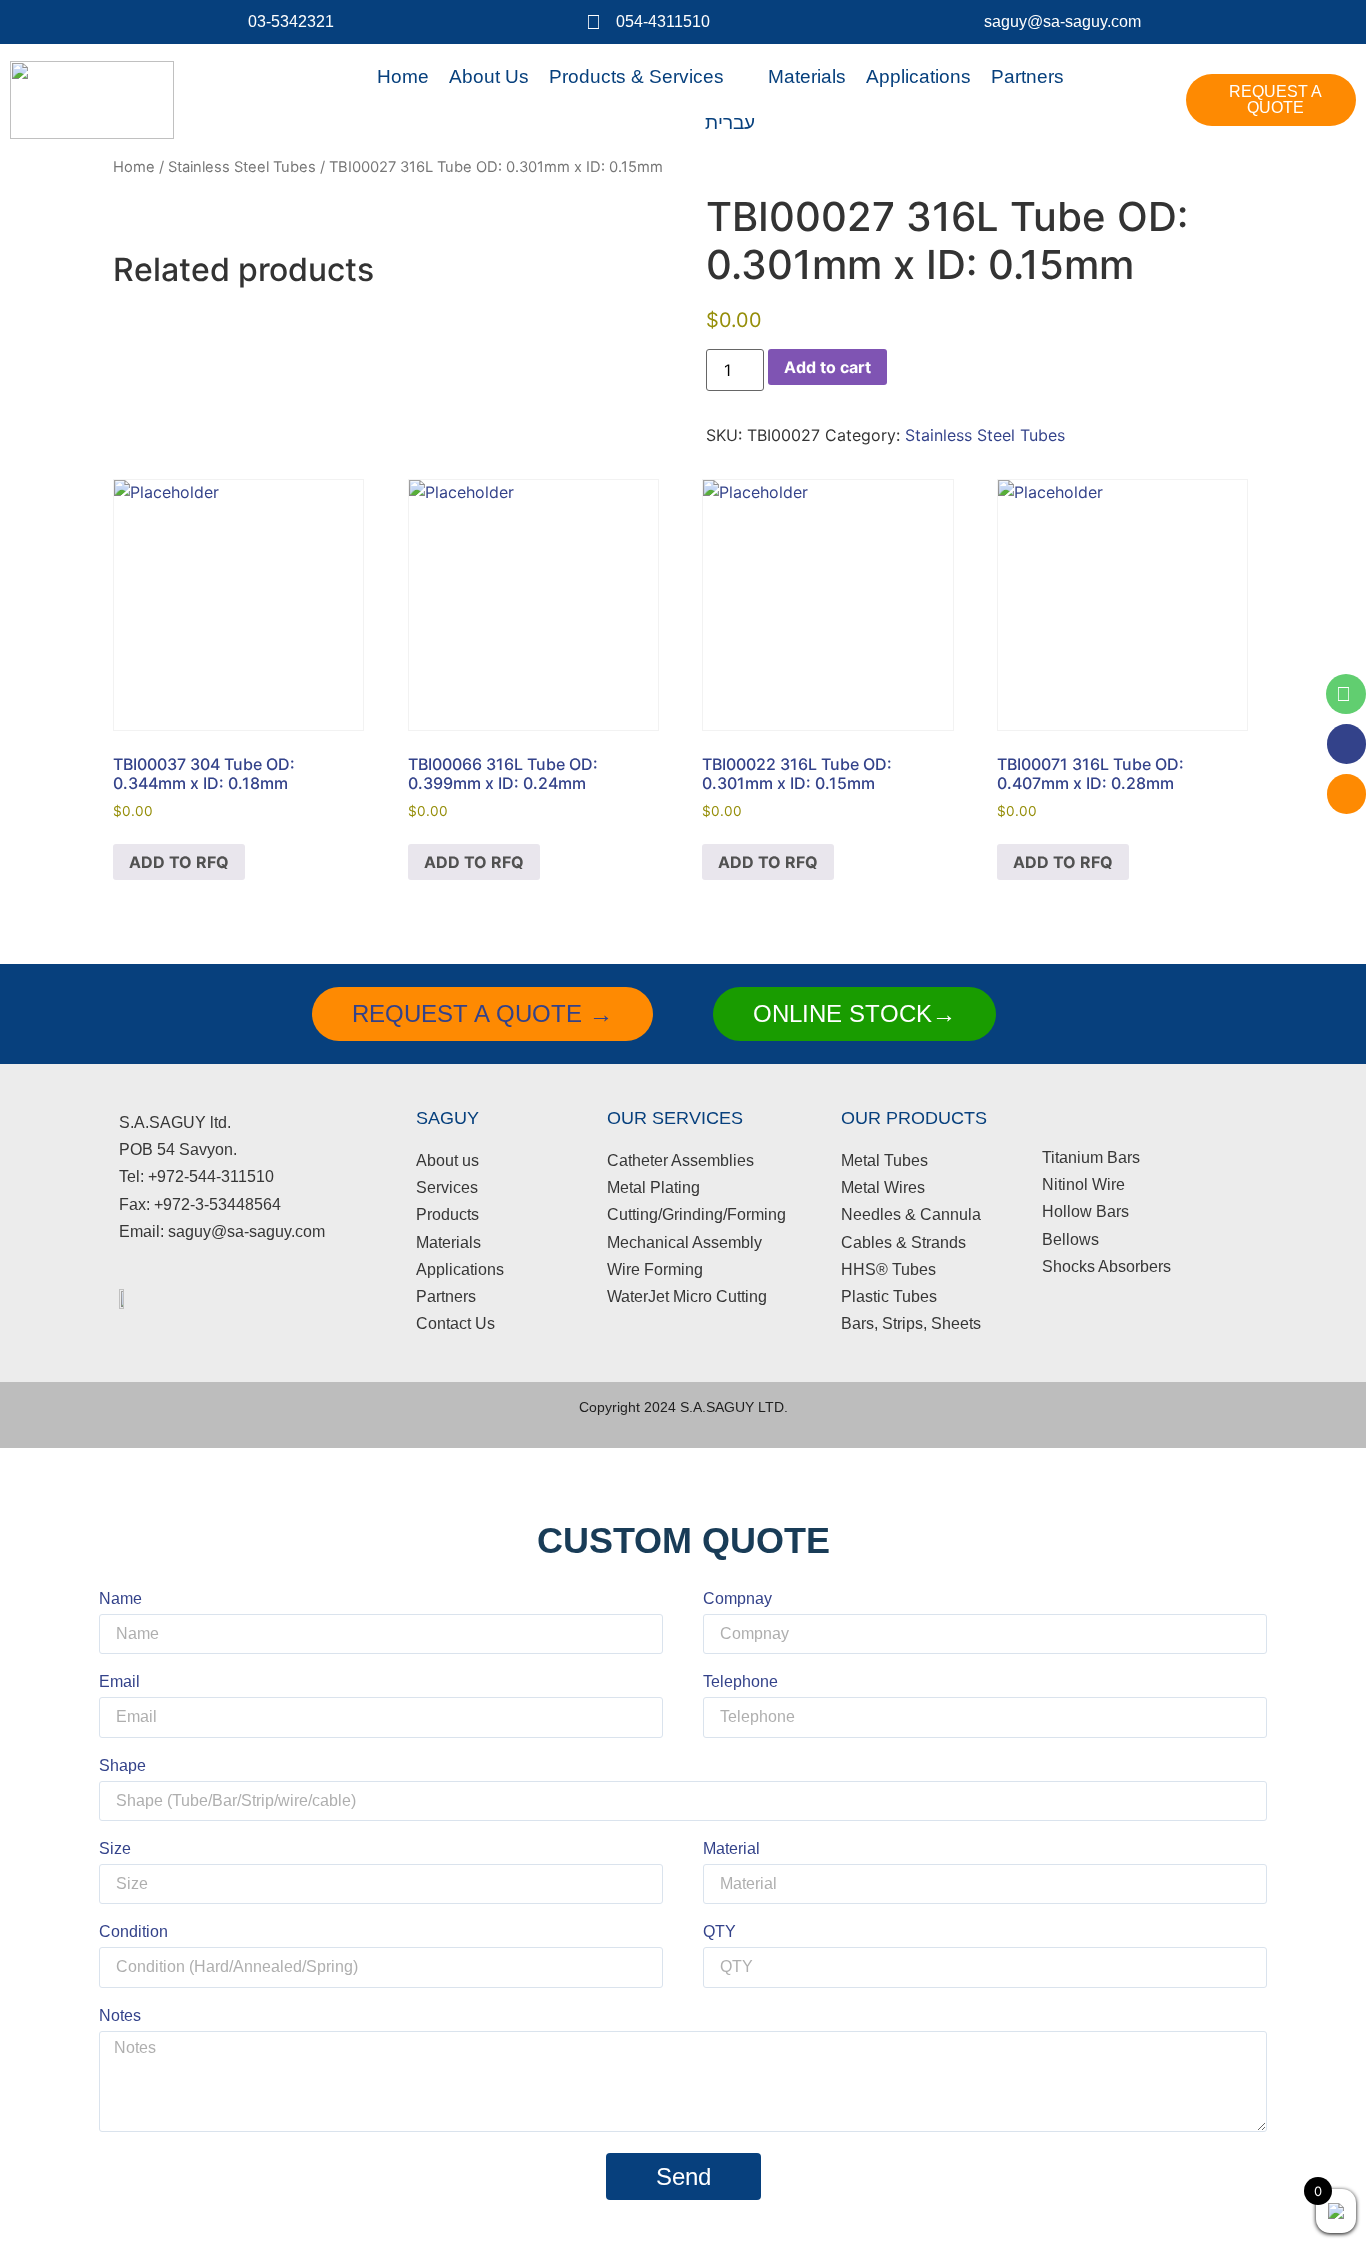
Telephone (740, 1682)
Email (119, 1682)
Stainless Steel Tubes (242, 167)
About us (489, 76)
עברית (730, 122)
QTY (719, 1932)
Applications (918, 76)
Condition (133, 1932)
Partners (1027, 76)
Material (731, 1849)
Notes (120, 2016)
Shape (122, 1766)
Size (115, 1849)
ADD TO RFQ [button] (179, 862)
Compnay (737, 1599)
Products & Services (636, 76)
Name (120, 1599)
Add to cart (827, 367)
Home (403, 76)
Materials (807, 76)
